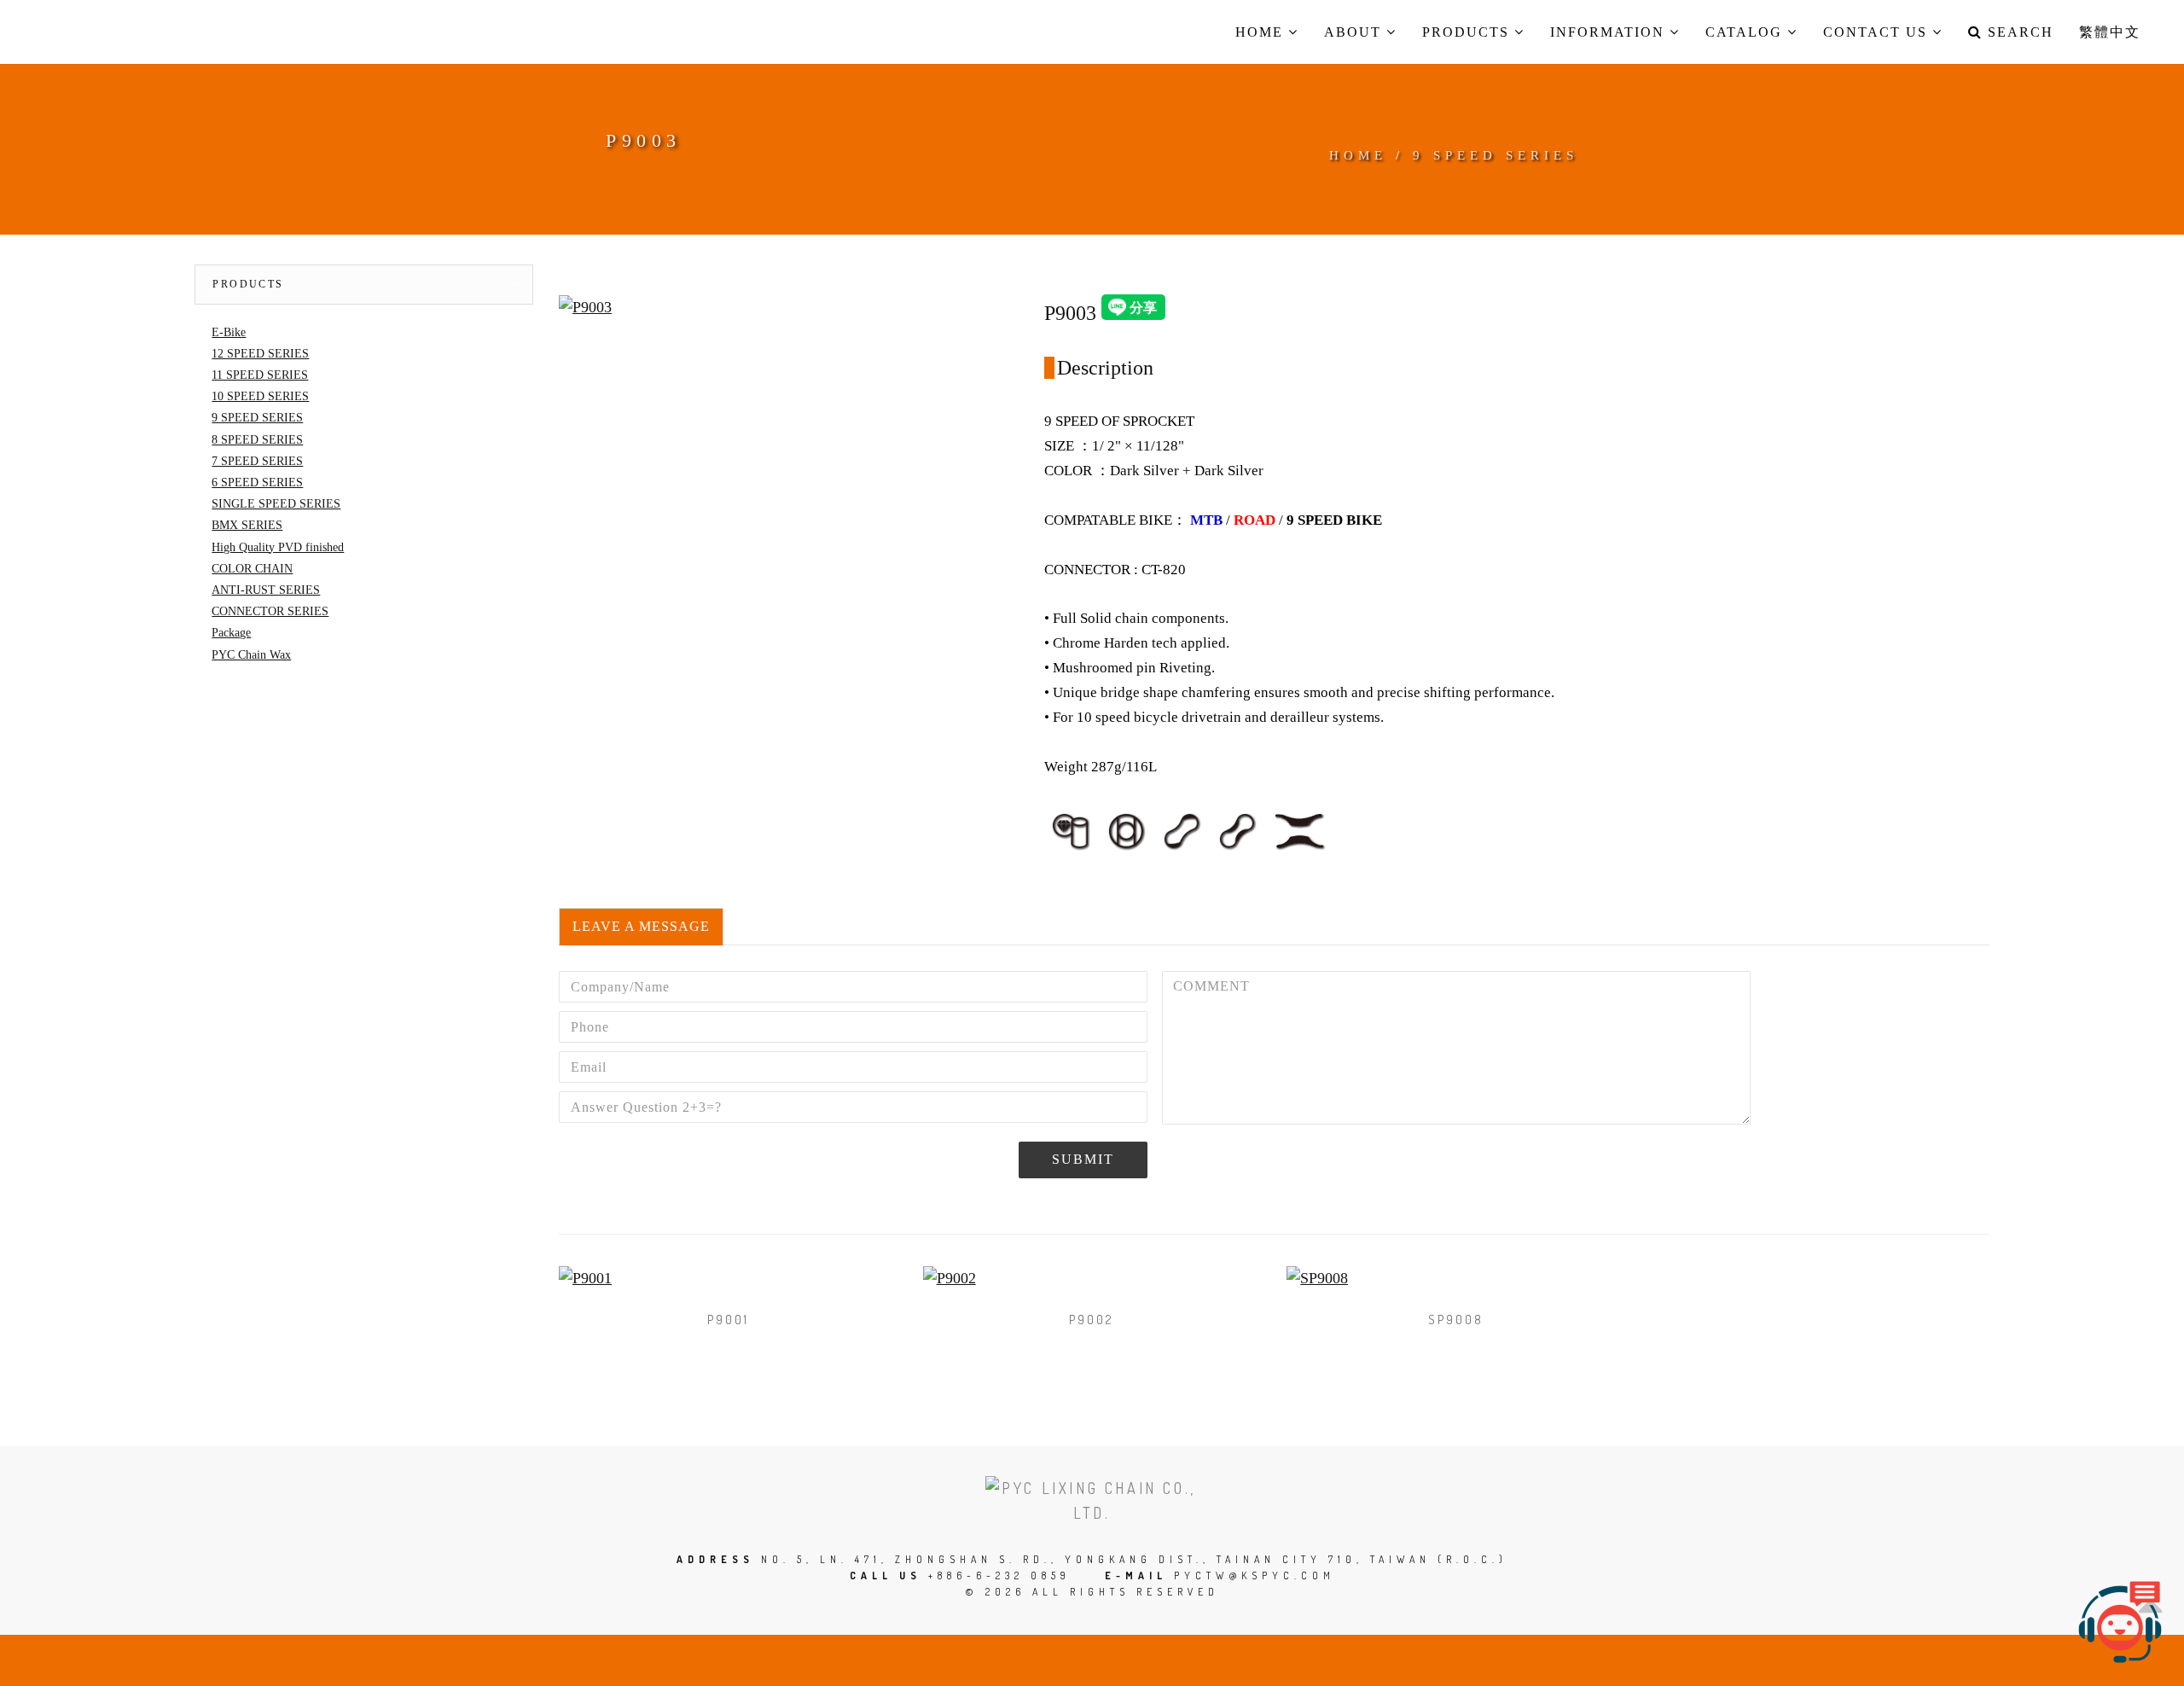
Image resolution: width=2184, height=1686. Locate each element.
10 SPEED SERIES (260, 396)
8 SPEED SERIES (257, 440)
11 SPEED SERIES (260, 375)
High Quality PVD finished (278, 547)
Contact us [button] (1878, 32)
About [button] (1355, 32)
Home (1358, 155)
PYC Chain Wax (251, 655)
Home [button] (1262, 32)
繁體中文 (2110, 32)
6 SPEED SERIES (257, 483)
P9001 (728, 1320)
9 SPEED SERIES (1496, 155)
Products (248, 284)
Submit (1083, 1159)
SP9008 (1456, 1320)
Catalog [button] (1746, 32)
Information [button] (1610, 32)
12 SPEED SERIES (260, 354)
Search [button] (2018, 32)
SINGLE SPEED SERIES (276, 504)
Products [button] (1468, 32)
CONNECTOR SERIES (270, 611)
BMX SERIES (247, 525)
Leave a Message (641, 926)
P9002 (1092, 1320)
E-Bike (229, 332)
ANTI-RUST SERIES (266, 590)
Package (231, 633)
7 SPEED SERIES (257, 461)
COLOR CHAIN (252, 569)
